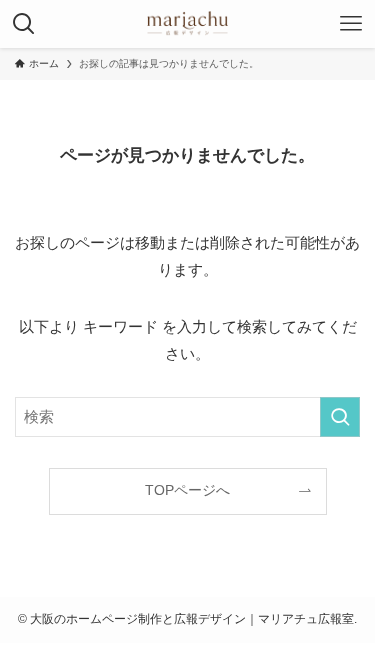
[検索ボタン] (24, 24)
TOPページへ (187, 490)
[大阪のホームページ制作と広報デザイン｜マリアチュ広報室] (188, 24)
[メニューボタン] (351, 24)
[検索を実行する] (340, 417)
